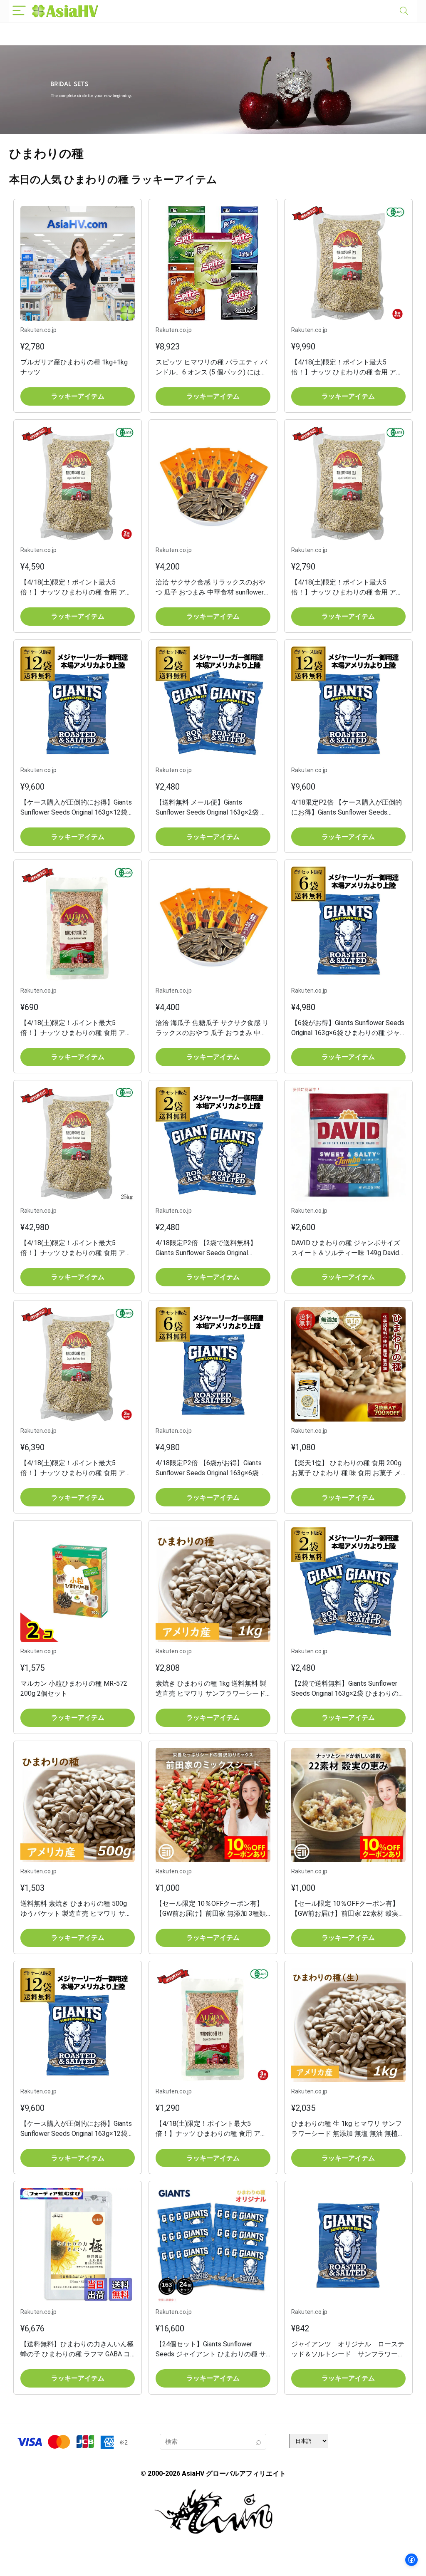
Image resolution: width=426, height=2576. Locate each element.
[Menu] (19, 11)
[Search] (404, 11)
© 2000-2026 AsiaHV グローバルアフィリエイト (213, 2473)
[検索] (258, 2442)
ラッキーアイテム (78, 396)
